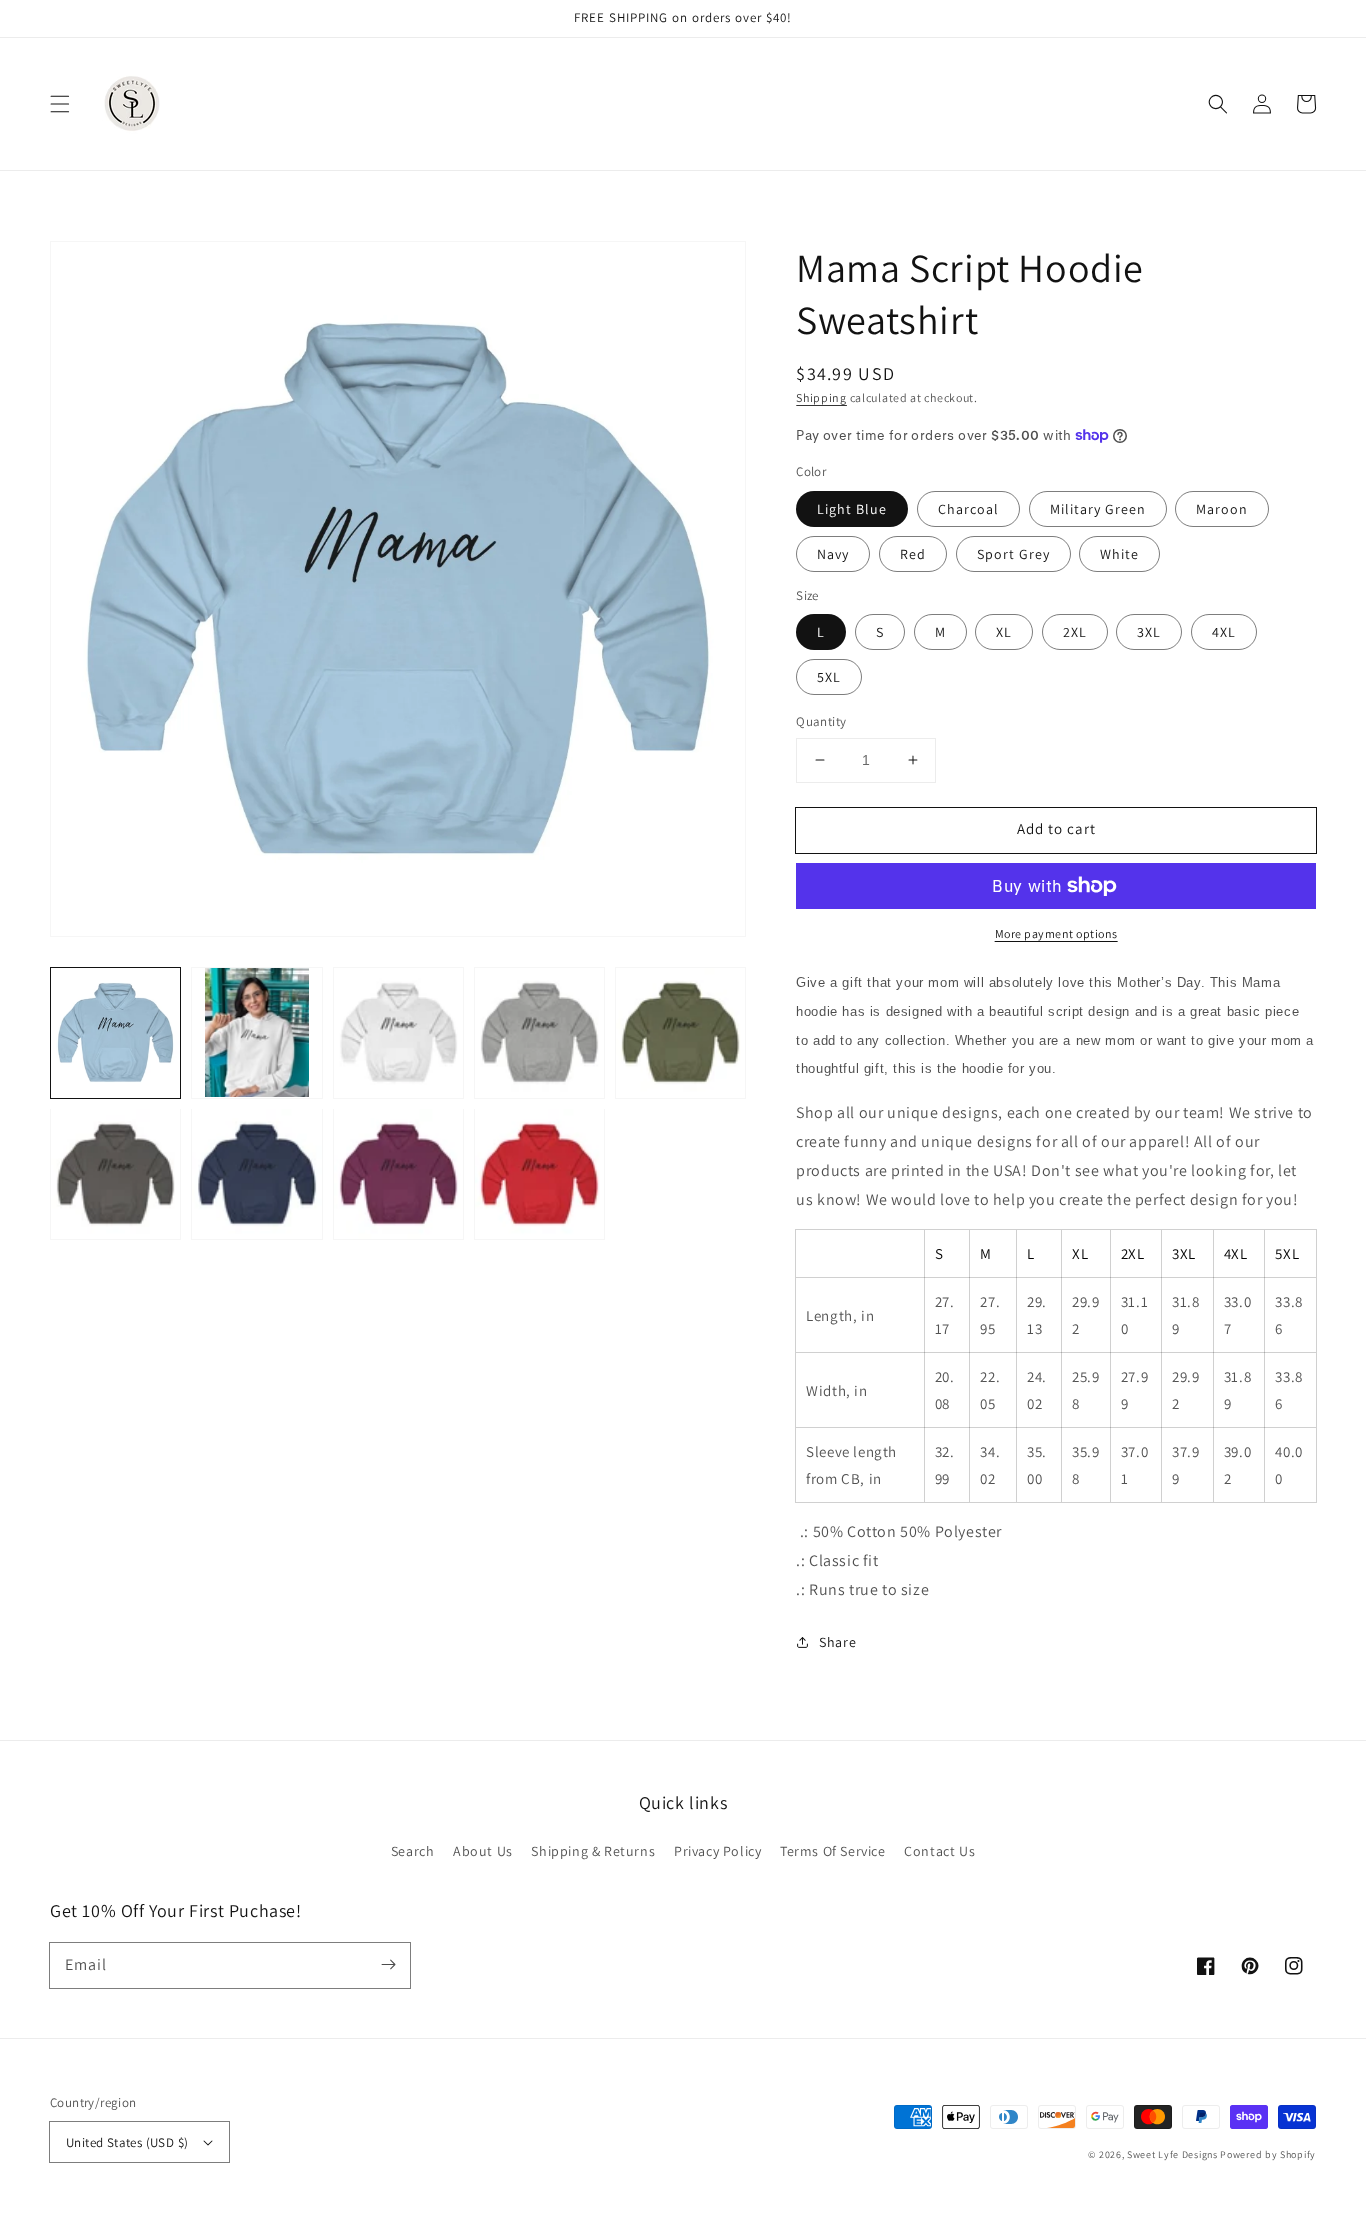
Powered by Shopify (1268, 2154)
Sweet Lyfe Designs (1172, 2154)
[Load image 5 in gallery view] (680, 1032)
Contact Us (939, 1851)
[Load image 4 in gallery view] (539, 1032)
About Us (483, 1851)
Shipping (821, 397)
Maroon (1222, 509)
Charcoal (968, 509)
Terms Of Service (833, 1851)
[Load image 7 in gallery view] (256, 1173)
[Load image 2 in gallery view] (256, 1032)
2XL (1075, 632)
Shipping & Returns (593, 1851)
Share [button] (837, 1642)
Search (413, 1851)
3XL (1149, 632)
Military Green (1098, 509)
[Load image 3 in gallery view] (398, 1032)
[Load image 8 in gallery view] (398, 1173)
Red (913, 554)
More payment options (1056, 933)
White (1119, 554)
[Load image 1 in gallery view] (115, 1032)
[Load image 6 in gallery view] (115, 1173)
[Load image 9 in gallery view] (539, 1173)
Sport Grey (1013, 554)
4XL (1224, 632)
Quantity (821, 721)
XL (1004, 632)
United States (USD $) (127, 2142)
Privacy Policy (717, 1851)
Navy (833, 554)
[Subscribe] (388, 1965)
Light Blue (852, 509)
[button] (60, 104)
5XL (829, 677)
